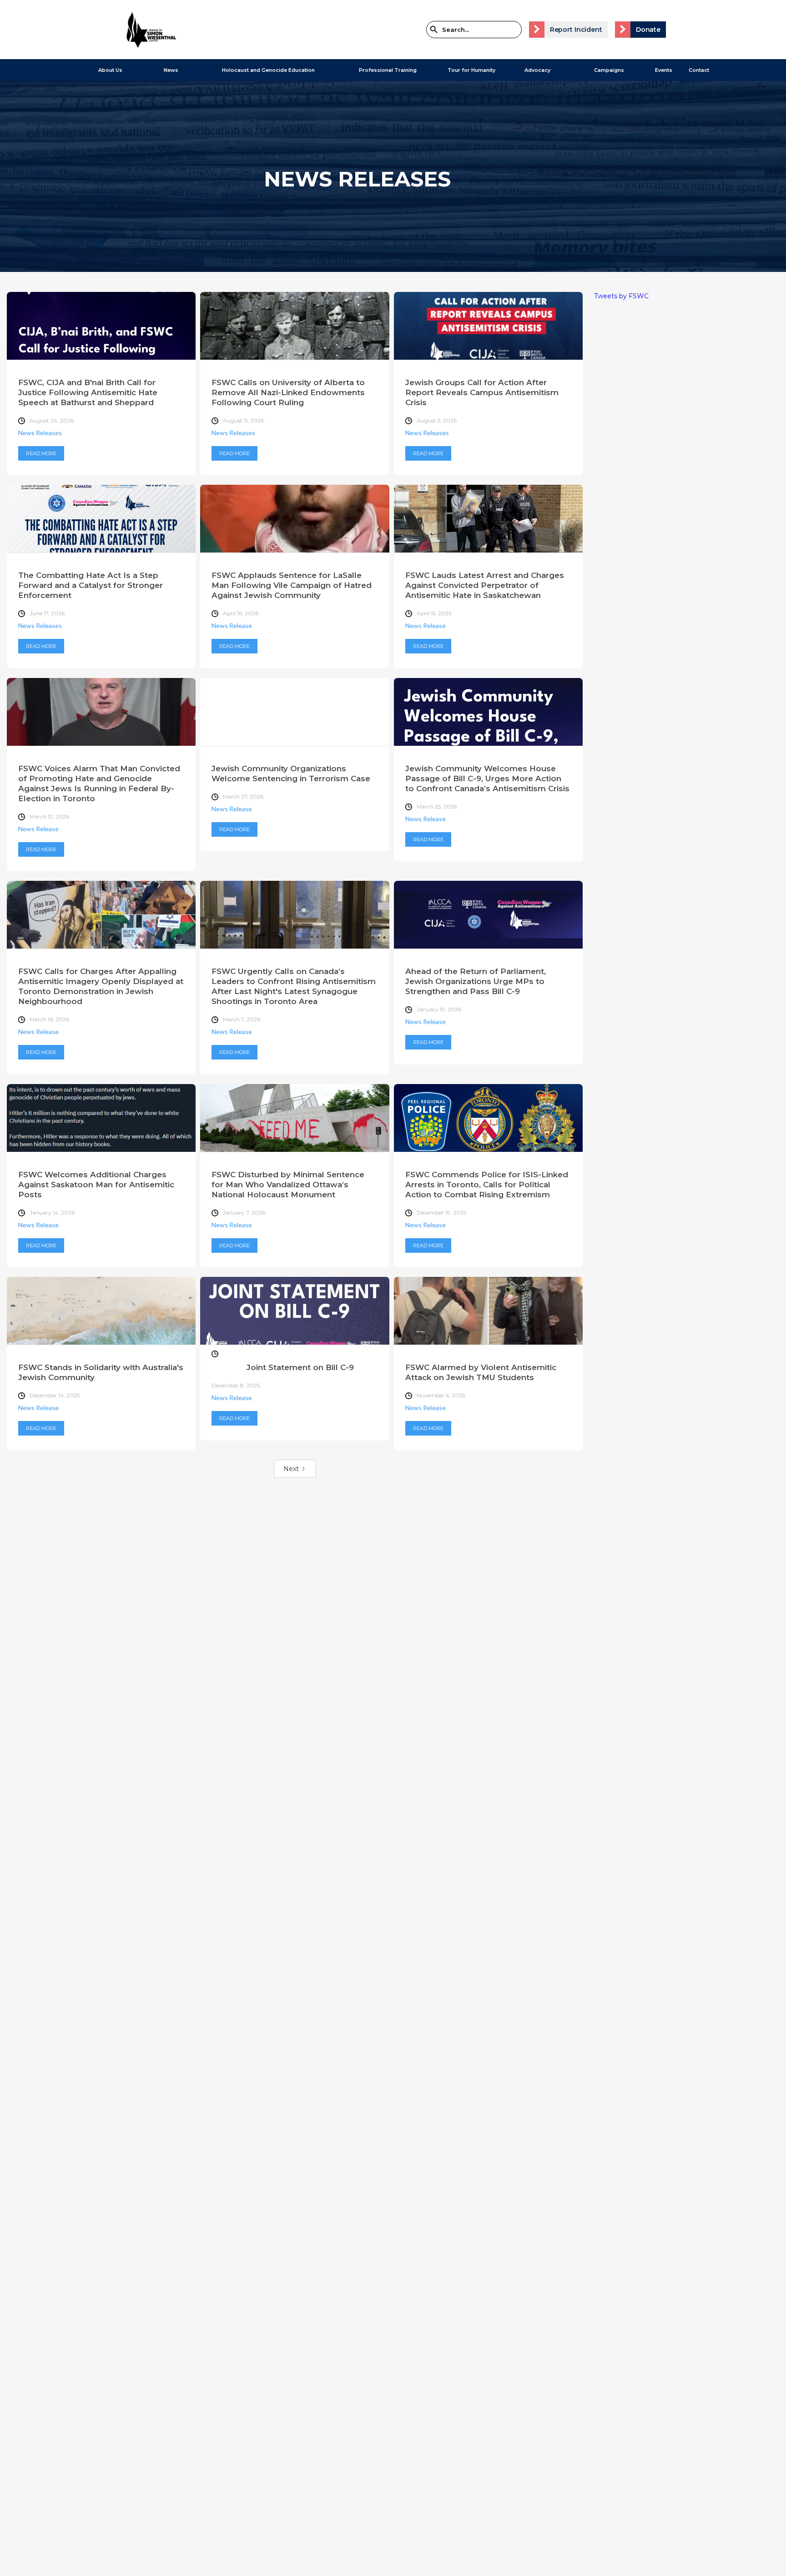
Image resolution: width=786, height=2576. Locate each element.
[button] (106, 70)
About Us (110, 70)
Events (664, 70)
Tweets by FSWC (621, 296)
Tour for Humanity (471, 70)
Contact (699, 70)
